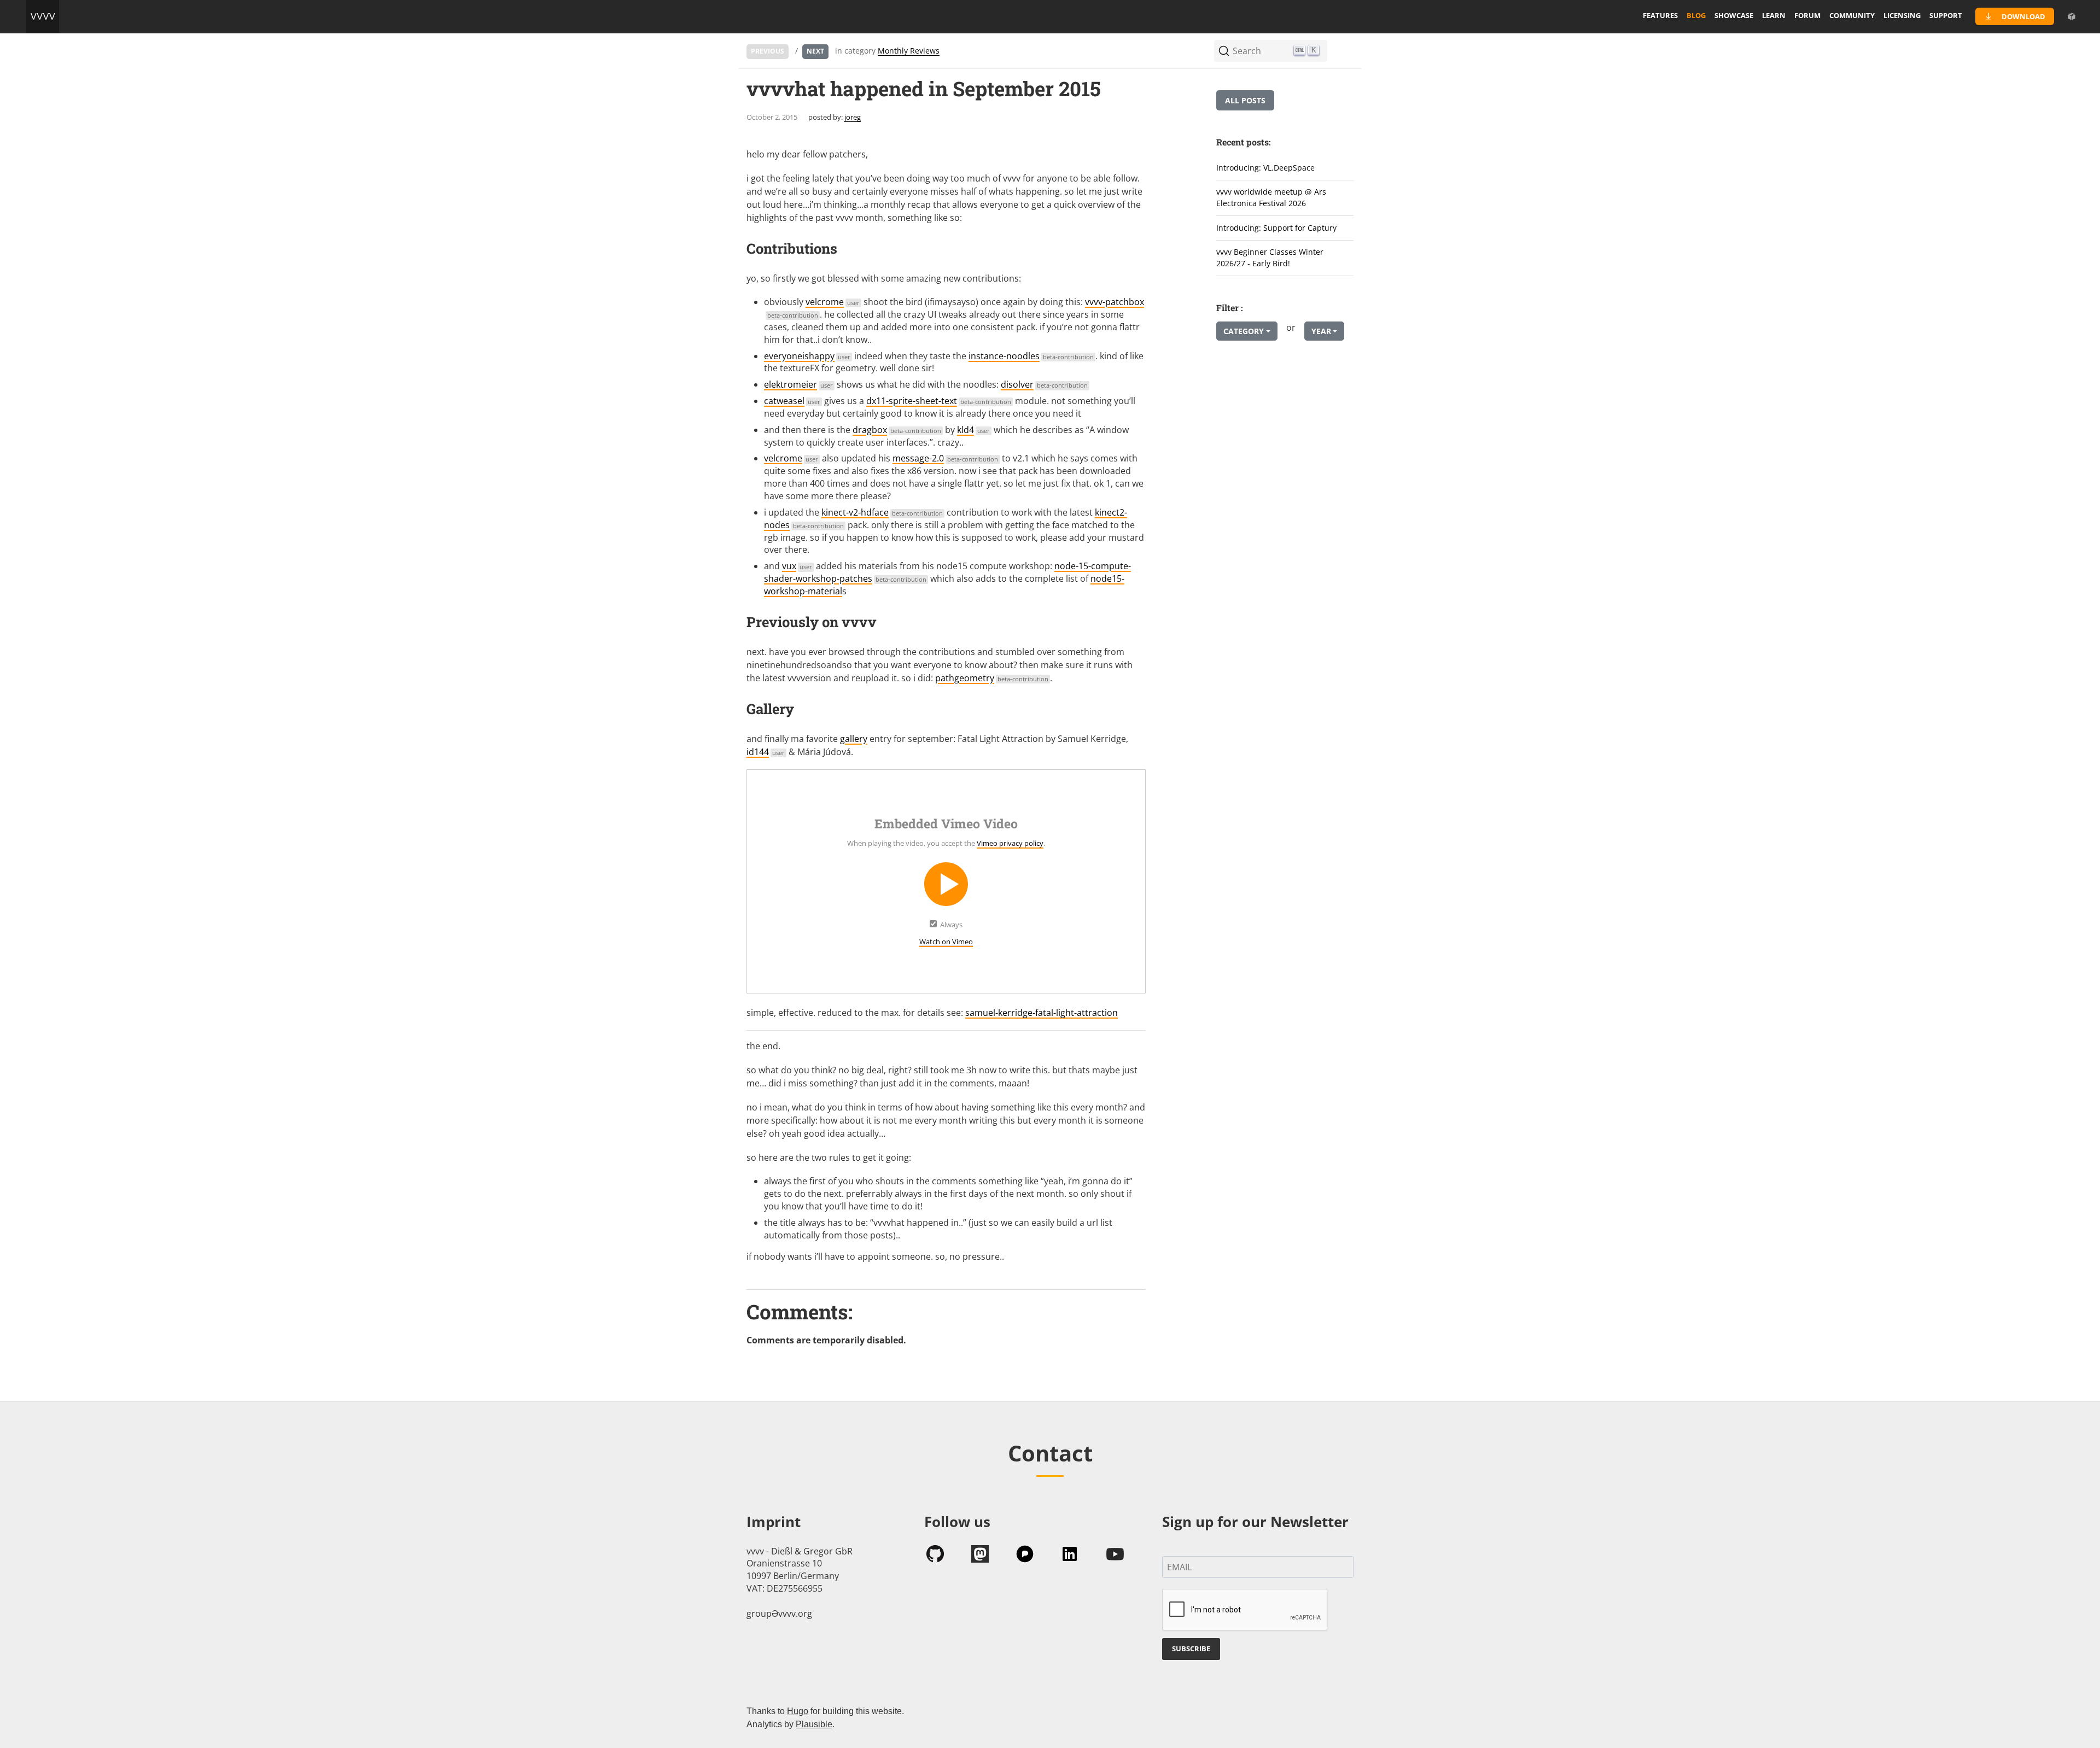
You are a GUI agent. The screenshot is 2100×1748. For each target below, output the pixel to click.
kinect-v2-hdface (882, 512)
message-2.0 (945, 458)
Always (951, 925)
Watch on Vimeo (946, 942)
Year (1321, 331)
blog (1696, 15)
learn (1774, 15)
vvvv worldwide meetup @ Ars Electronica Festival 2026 (1271, 197)
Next (815, 51)
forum (1807, 15)
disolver (1044, 384)
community (1852, 15)
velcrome (833, 302)
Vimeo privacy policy (1010, 843)
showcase (1734, 15)
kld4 (973, 430)
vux (797, 566)
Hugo (798, 1711)
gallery (854, 739)
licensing (1902, 15)
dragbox (897, 430)
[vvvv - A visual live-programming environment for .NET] (43, 16)
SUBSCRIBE (1191, 1648)
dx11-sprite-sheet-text (939, 401)
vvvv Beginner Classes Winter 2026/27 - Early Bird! (1270, 258)
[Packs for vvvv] (2072, 16)
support (1946, 15)
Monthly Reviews (909, 51)
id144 (766, 752)
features (1660, 15)
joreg (853, 117)
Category (1244, 331)
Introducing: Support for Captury (1276, 228)
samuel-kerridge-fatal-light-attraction (1042, 1013)
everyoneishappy (807, 356)
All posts (1245, 100)
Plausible (814, 1724)
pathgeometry (992, 678)
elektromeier (798, 384)
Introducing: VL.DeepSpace (1265, 168)
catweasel (792, 401)
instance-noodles (1031, 356)
